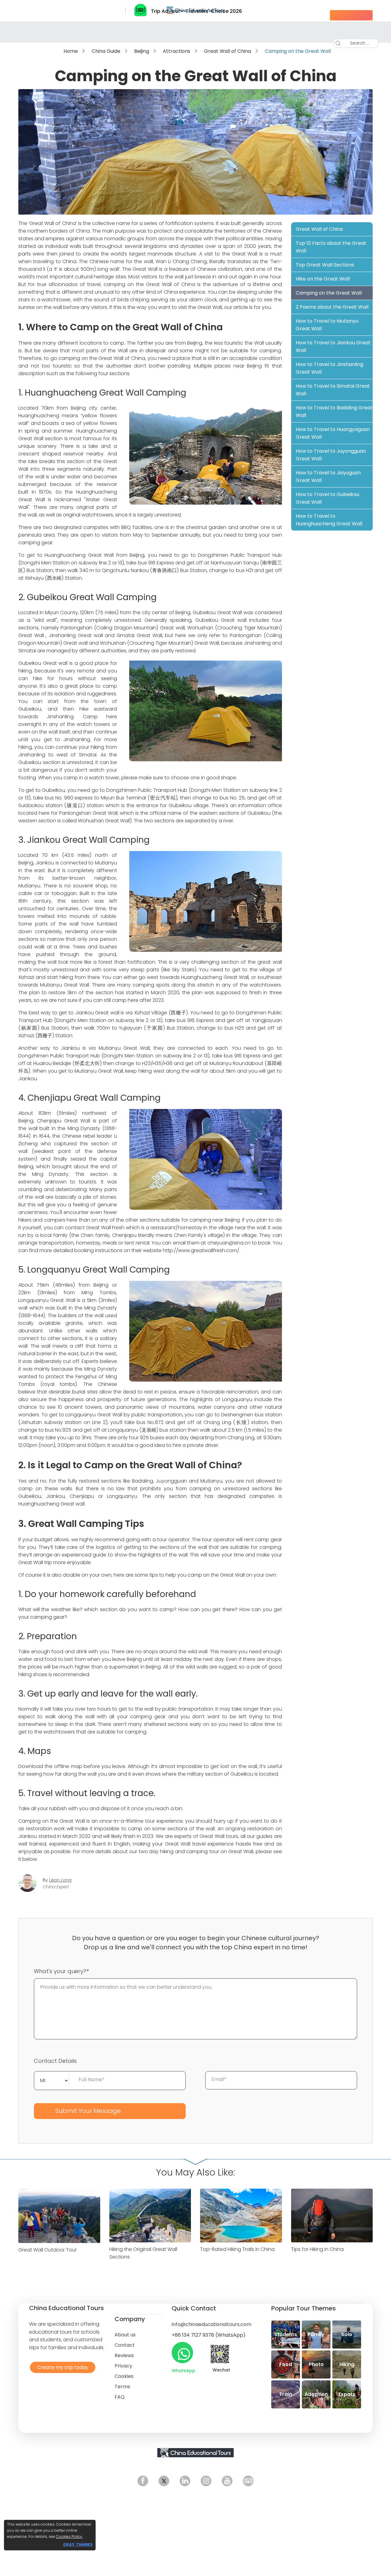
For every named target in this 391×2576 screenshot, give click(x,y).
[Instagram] (206, 2481)
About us (125, 2335)
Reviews (124, 2355)
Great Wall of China (228, 51)
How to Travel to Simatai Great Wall (333, 390)
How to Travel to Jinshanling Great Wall (329, 368)
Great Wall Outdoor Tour (48, 2250)
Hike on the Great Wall (323, 279)
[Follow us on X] (164, 2481)
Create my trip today (61, 2367)
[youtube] (227, 2481)
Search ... (355, 43)
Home (71, 51)
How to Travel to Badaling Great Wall (334, 411)
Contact (125, 2345)
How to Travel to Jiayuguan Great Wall (328, 476)
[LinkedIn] (185, 2481)
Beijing (142, 51)
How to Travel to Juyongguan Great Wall (331, 455)
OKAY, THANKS (78, 2544)
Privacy (123, 2366)
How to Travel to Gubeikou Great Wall (327, 498)
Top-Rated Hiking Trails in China (237, 2249)
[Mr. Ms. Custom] (52, 2080)
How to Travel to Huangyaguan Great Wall (333, 433)
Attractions (177, 51)
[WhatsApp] (182, 2353)
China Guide (106, 51)
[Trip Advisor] (248, 2481)
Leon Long (60, 1880)
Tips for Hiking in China (317, 2249)
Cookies (124, 2376)
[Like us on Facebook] (143, 2481)
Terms (122, 2387)
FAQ (120, 2397)
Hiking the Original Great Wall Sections (143, 2253)
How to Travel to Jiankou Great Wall (333, 346)
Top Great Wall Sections (325, 265)
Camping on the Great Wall (329, 293)
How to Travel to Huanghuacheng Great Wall (329, 520)
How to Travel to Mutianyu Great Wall (327, 325)
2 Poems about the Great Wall (332, 307)
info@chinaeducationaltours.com (212, 2324)
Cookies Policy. (69, 2536)
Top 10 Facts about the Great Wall (331, 247)
